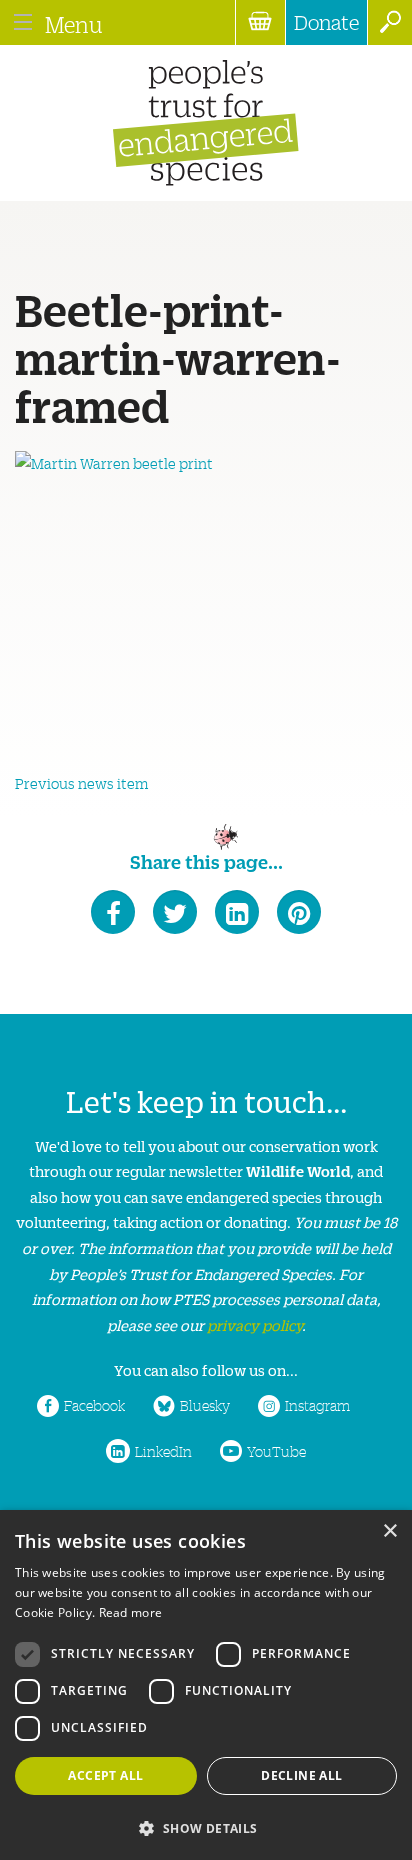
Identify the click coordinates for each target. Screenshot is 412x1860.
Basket (260, 22)
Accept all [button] (105, 1775)
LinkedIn (163, 1451)
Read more (131, 1612)
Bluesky (205, 1405)
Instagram (317, 1405)
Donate (326, 22)
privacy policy (254, 1324)
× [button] (389, 1531)
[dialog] (206, 1685)
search (389, 22)
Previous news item (81, 783)
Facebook (94, 1405)
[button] (206, 1826)
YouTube (276, 1451)
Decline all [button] (301, 1775)
